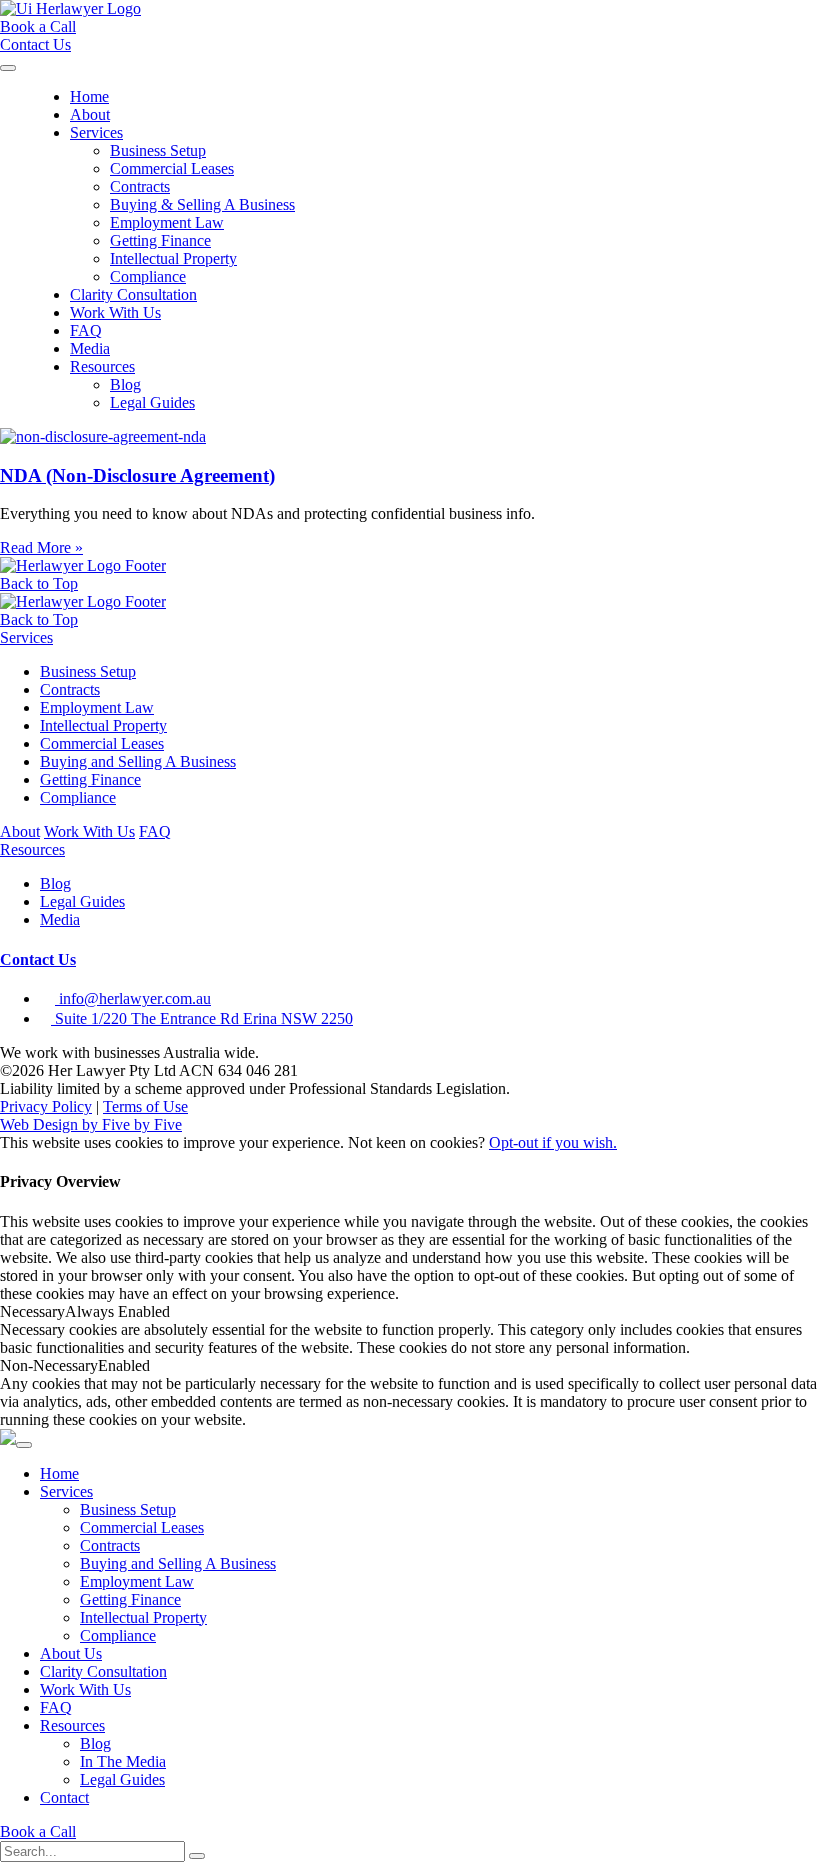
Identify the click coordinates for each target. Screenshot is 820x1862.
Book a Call (38, 1831)
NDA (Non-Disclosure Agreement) (137, 475)
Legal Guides (152, 402)
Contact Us (38, 959)
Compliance (148, 276)
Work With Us (115, 312)
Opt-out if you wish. (553, 1142)
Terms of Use (145, 1106)
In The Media (123, 1761)
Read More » (41, 547)
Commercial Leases (172, 168)
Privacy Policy (46, 1106)
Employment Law (167, 222)
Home (89, 96)
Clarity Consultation (133, 294)
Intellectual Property (173, 258)
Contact (64, 1797)
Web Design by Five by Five (91, 1124)
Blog (125, 384)
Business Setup (158, 150)
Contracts (140, 186)
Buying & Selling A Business (202, 204)
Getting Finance (160, 240)
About (90, 114)
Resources (102, 366)
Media (90, 348)
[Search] (197, 1856)
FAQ (86, 330)
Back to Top (39, 583)
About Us (71, 1653)
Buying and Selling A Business (138, 761)
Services (96, 132)
